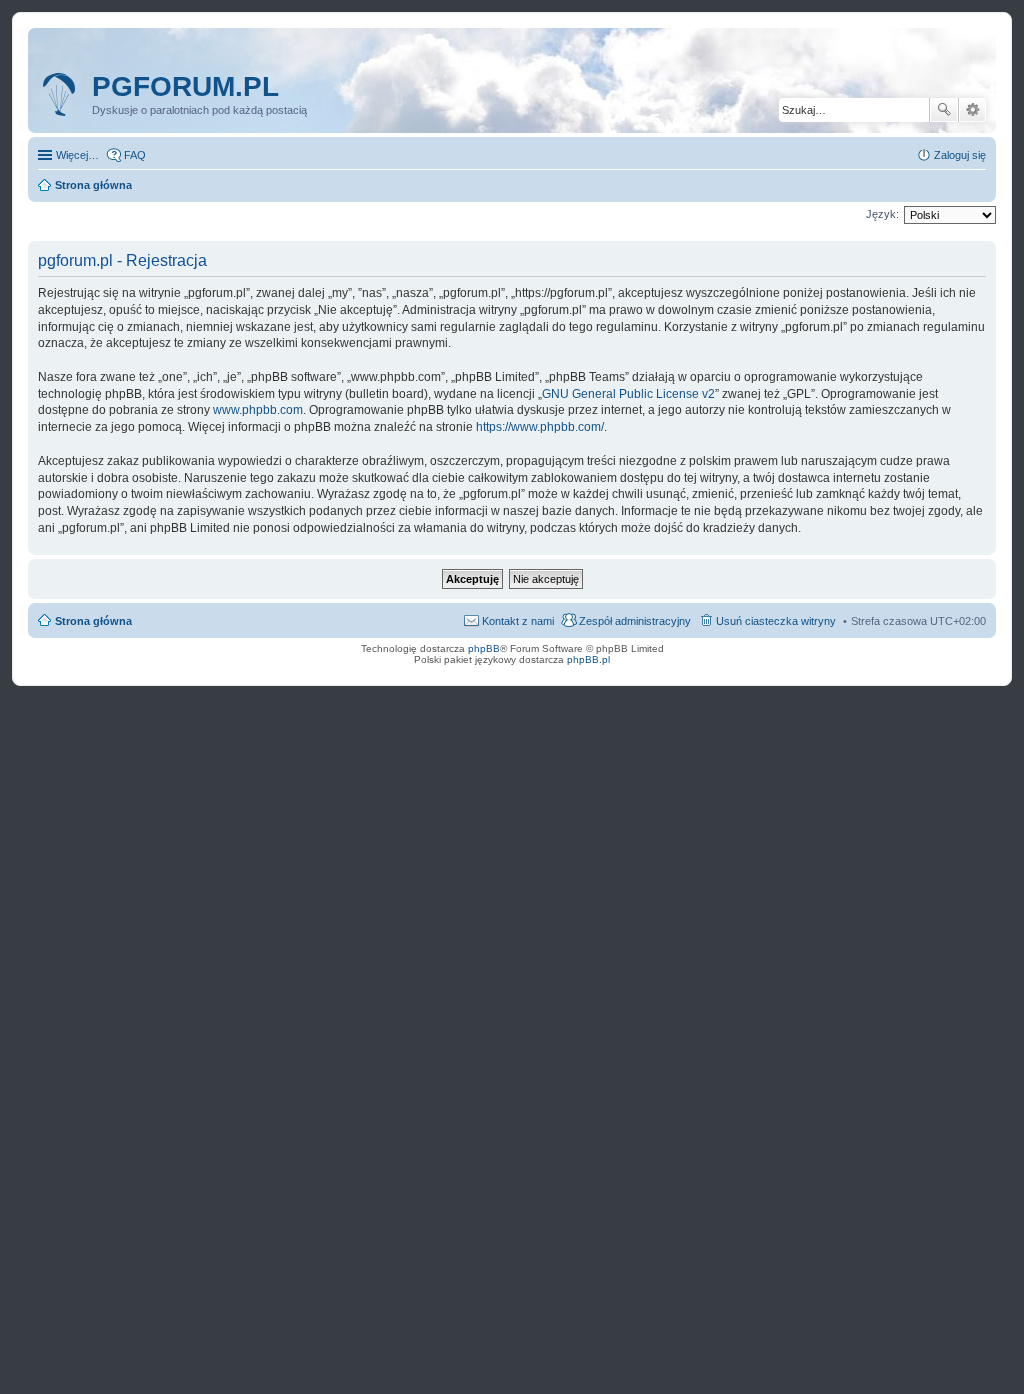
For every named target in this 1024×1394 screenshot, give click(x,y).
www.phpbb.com (258, 410)
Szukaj (944, 110)
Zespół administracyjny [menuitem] (635, 621)
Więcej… (77, 155)
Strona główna (93, 621)
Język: (882, 214)
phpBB (484, 648)
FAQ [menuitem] (135, 155)
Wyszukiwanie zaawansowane (972, 110)
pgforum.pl (185, 86)
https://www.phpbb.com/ (540, 427)
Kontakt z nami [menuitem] (518, 621)
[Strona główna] (62, 95)
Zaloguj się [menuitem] (960, 155)
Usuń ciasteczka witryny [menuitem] (776, 621)
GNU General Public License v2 (628, 394)
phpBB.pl (588, 659)
